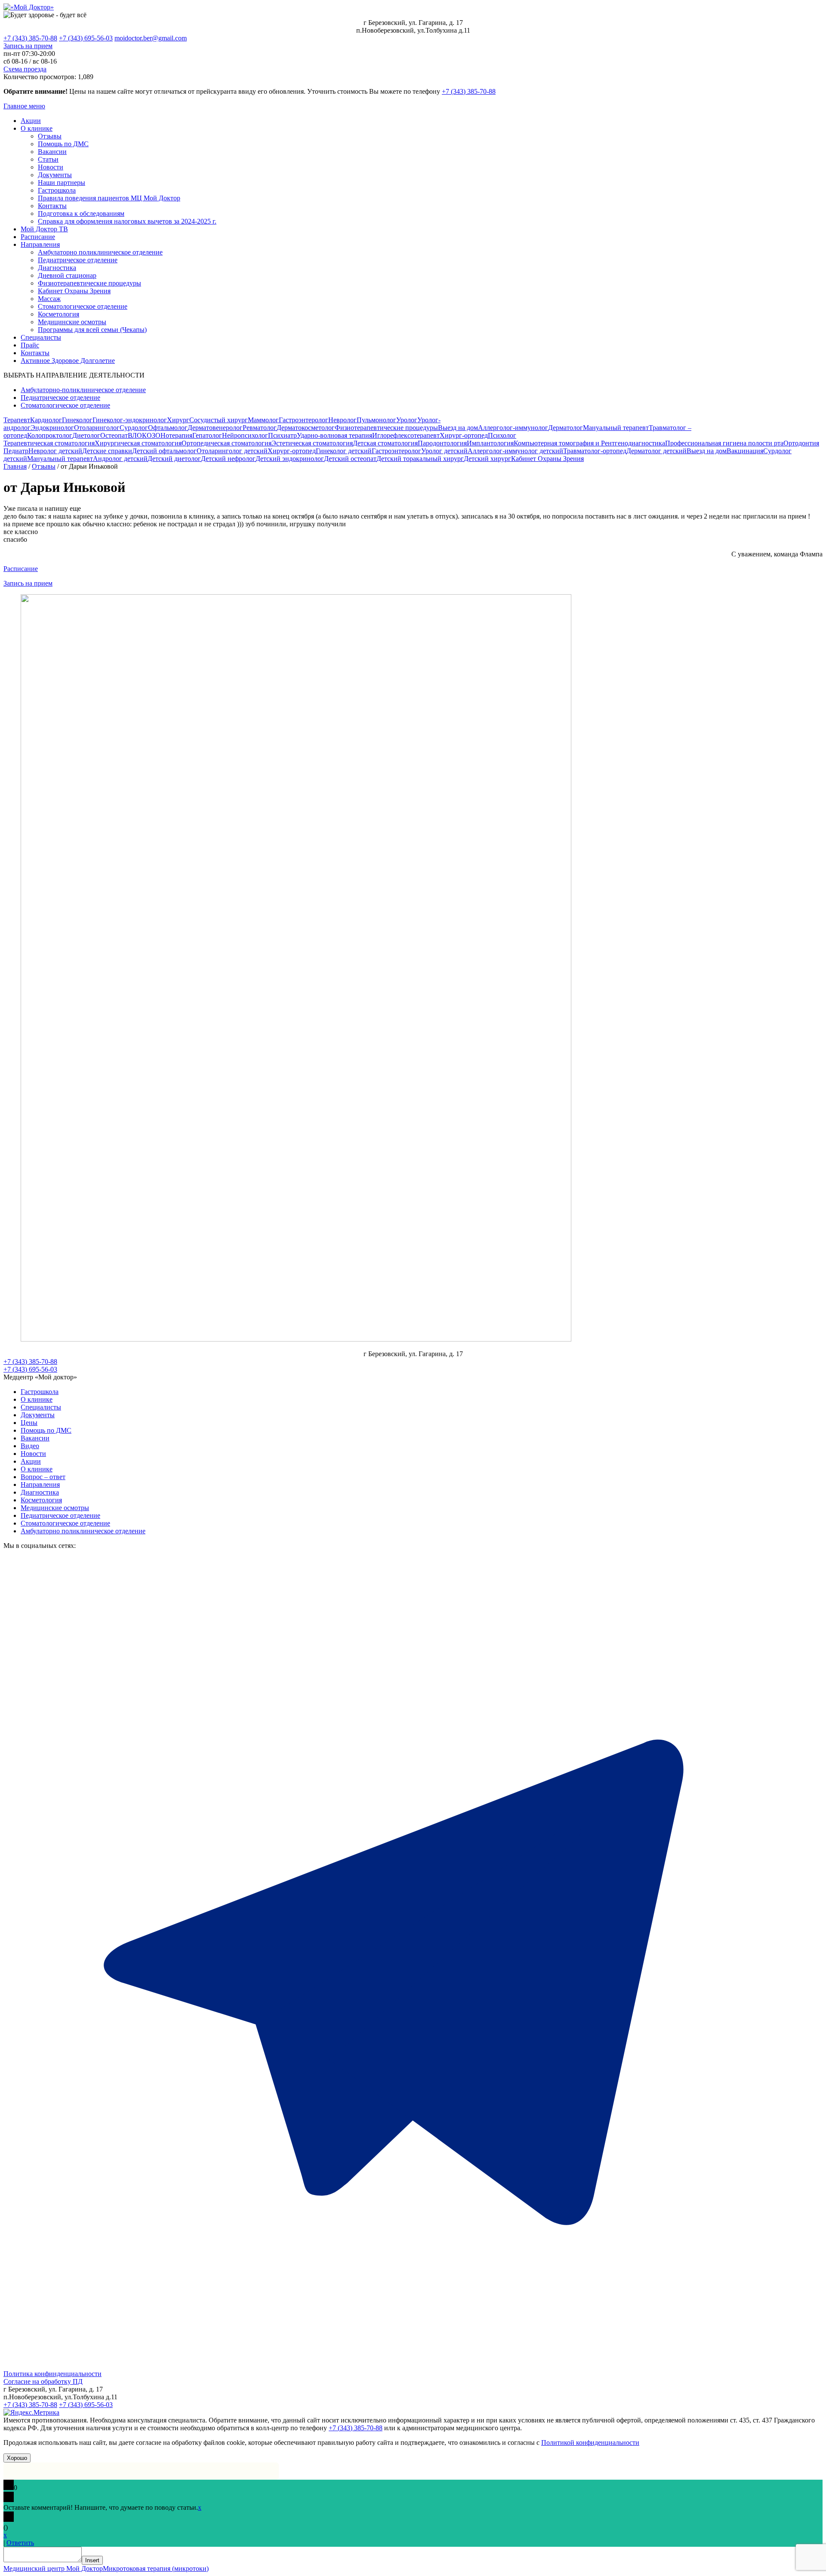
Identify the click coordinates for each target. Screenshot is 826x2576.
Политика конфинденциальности (52, 2374)
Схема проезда (25, 69)
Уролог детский (444, 451)
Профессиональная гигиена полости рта (724, 443)
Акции (31, 121)
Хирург (178, 420)
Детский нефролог (228, 459)
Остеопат (114, 435)
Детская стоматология (385, 443)
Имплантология (490, 443)
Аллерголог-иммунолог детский (515, 451)
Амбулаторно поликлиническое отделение (100, 252)
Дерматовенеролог (215, 428)
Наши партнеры (62, 183)
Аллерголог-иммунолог (513, 428)
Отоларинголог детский (232, 451)
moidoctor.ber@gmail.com (151, 38)
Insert (92, 2560)
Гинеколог (77, 420)
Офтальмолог (168, 428)
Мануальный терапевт (616, 428)
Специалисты (41, 337)
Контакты (52, 206)
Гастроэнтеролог (304, 420)
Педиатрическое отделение (78, 260)
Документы (55, 175)
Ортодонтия (801, 443)
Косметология (59, 314)
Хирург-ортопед (464, 435)
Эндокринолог (52, 428)
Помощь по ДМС (63, 144)
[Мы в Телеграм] (413, 2366)
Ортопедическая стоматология (227, 443)
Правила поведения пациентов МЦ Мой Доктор (109, 198)
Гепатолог (207, 435)
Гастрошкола (57, 190)
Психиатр (282, 435)
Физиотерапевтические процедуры (89, 283)
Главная (15, 466)
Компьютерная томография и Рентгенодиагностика (589, 443)
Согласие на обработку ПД (43, 2381)
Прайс (30, 345)
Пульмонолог (376, 420)
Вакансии (52, 152)
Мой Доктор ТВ (44, 229)
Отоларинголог (97, 428)
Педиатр (16, 451)
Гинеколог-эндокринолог (130, 420)
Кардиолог (46, 420)
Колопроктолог (50, 435)
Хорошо (17, 2458)
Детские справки (107, 451)
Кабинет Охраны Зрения (74, 291)
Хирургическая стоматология (138, 443)
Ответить (20, 2543)
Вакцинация (745, 451)
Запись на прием (28, 46)
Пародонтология (442, 443)
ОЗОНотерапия (170, 435)
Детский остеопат (350, 459)
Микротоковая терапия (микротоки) (156, 2568)
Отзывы (50, 136)
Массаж (49, 299)
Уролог (407, 420)
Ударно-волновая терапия (334, 435)
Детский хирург (487, 459)
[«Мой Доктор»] (29, 7)
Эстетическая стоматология (312, 443)
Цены (29, 1423)
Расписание (38, 237)
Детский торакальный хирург (420, 459)
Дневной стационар (67, 275)
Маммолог (263, 420)
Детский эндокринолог (290, 459)
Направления (40, 244)
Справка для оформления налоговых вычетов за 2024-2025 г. (127, 221)
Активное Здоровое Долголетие (68, 361)
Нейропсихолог (245, 435)
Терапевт (17, 420)
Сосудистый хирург (219, 420)
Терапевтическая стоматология (49, 443)
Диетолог (86, 435)
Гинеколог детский (344, 451)
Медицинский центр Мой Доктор (53, 2568)
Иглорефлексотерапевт (406, 435)
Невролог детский (55, 451)
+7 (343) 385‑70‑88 (469, 91)
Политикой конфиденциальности (590, 2442)
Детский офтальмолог (164, 451)
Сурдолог (134, 428)
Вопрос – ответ (43, 1477)
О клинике (37, 128)
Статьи (48, 159)
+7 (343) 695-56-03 (86, 38)
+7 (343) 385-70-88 (30, 38)
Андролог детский (120, 459)
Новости (51, 167)
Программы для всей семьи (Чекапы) (92, 330)
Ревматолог (260, 428)
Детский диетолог (174, 459)
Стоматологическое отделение (83, 306)
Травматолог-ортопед (595, 451)
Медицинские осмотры (72, 322)
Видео (30, 1446)
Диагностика (57, 268)
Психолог (502, 435)
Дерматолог (566, 428)
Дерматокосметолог (306, 428)
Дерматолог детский (656, 451)
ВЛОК (137, 435)
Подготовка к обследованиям (81, 213)
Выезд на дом (458, 428)
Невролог (342, 420)
